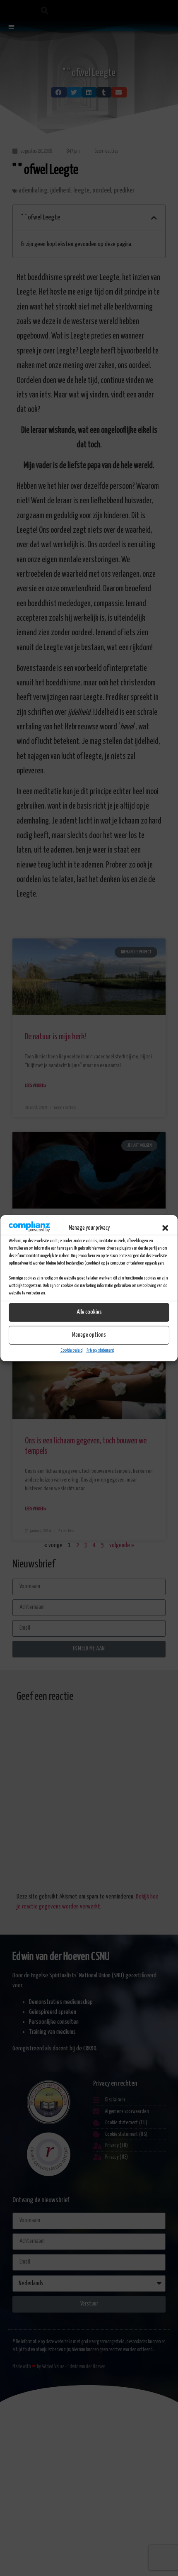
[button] (165, 1228)
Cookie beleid (71, 1350)
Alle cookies (89, 1312)
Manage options (89, 1335)
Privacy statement (100, 1350)
